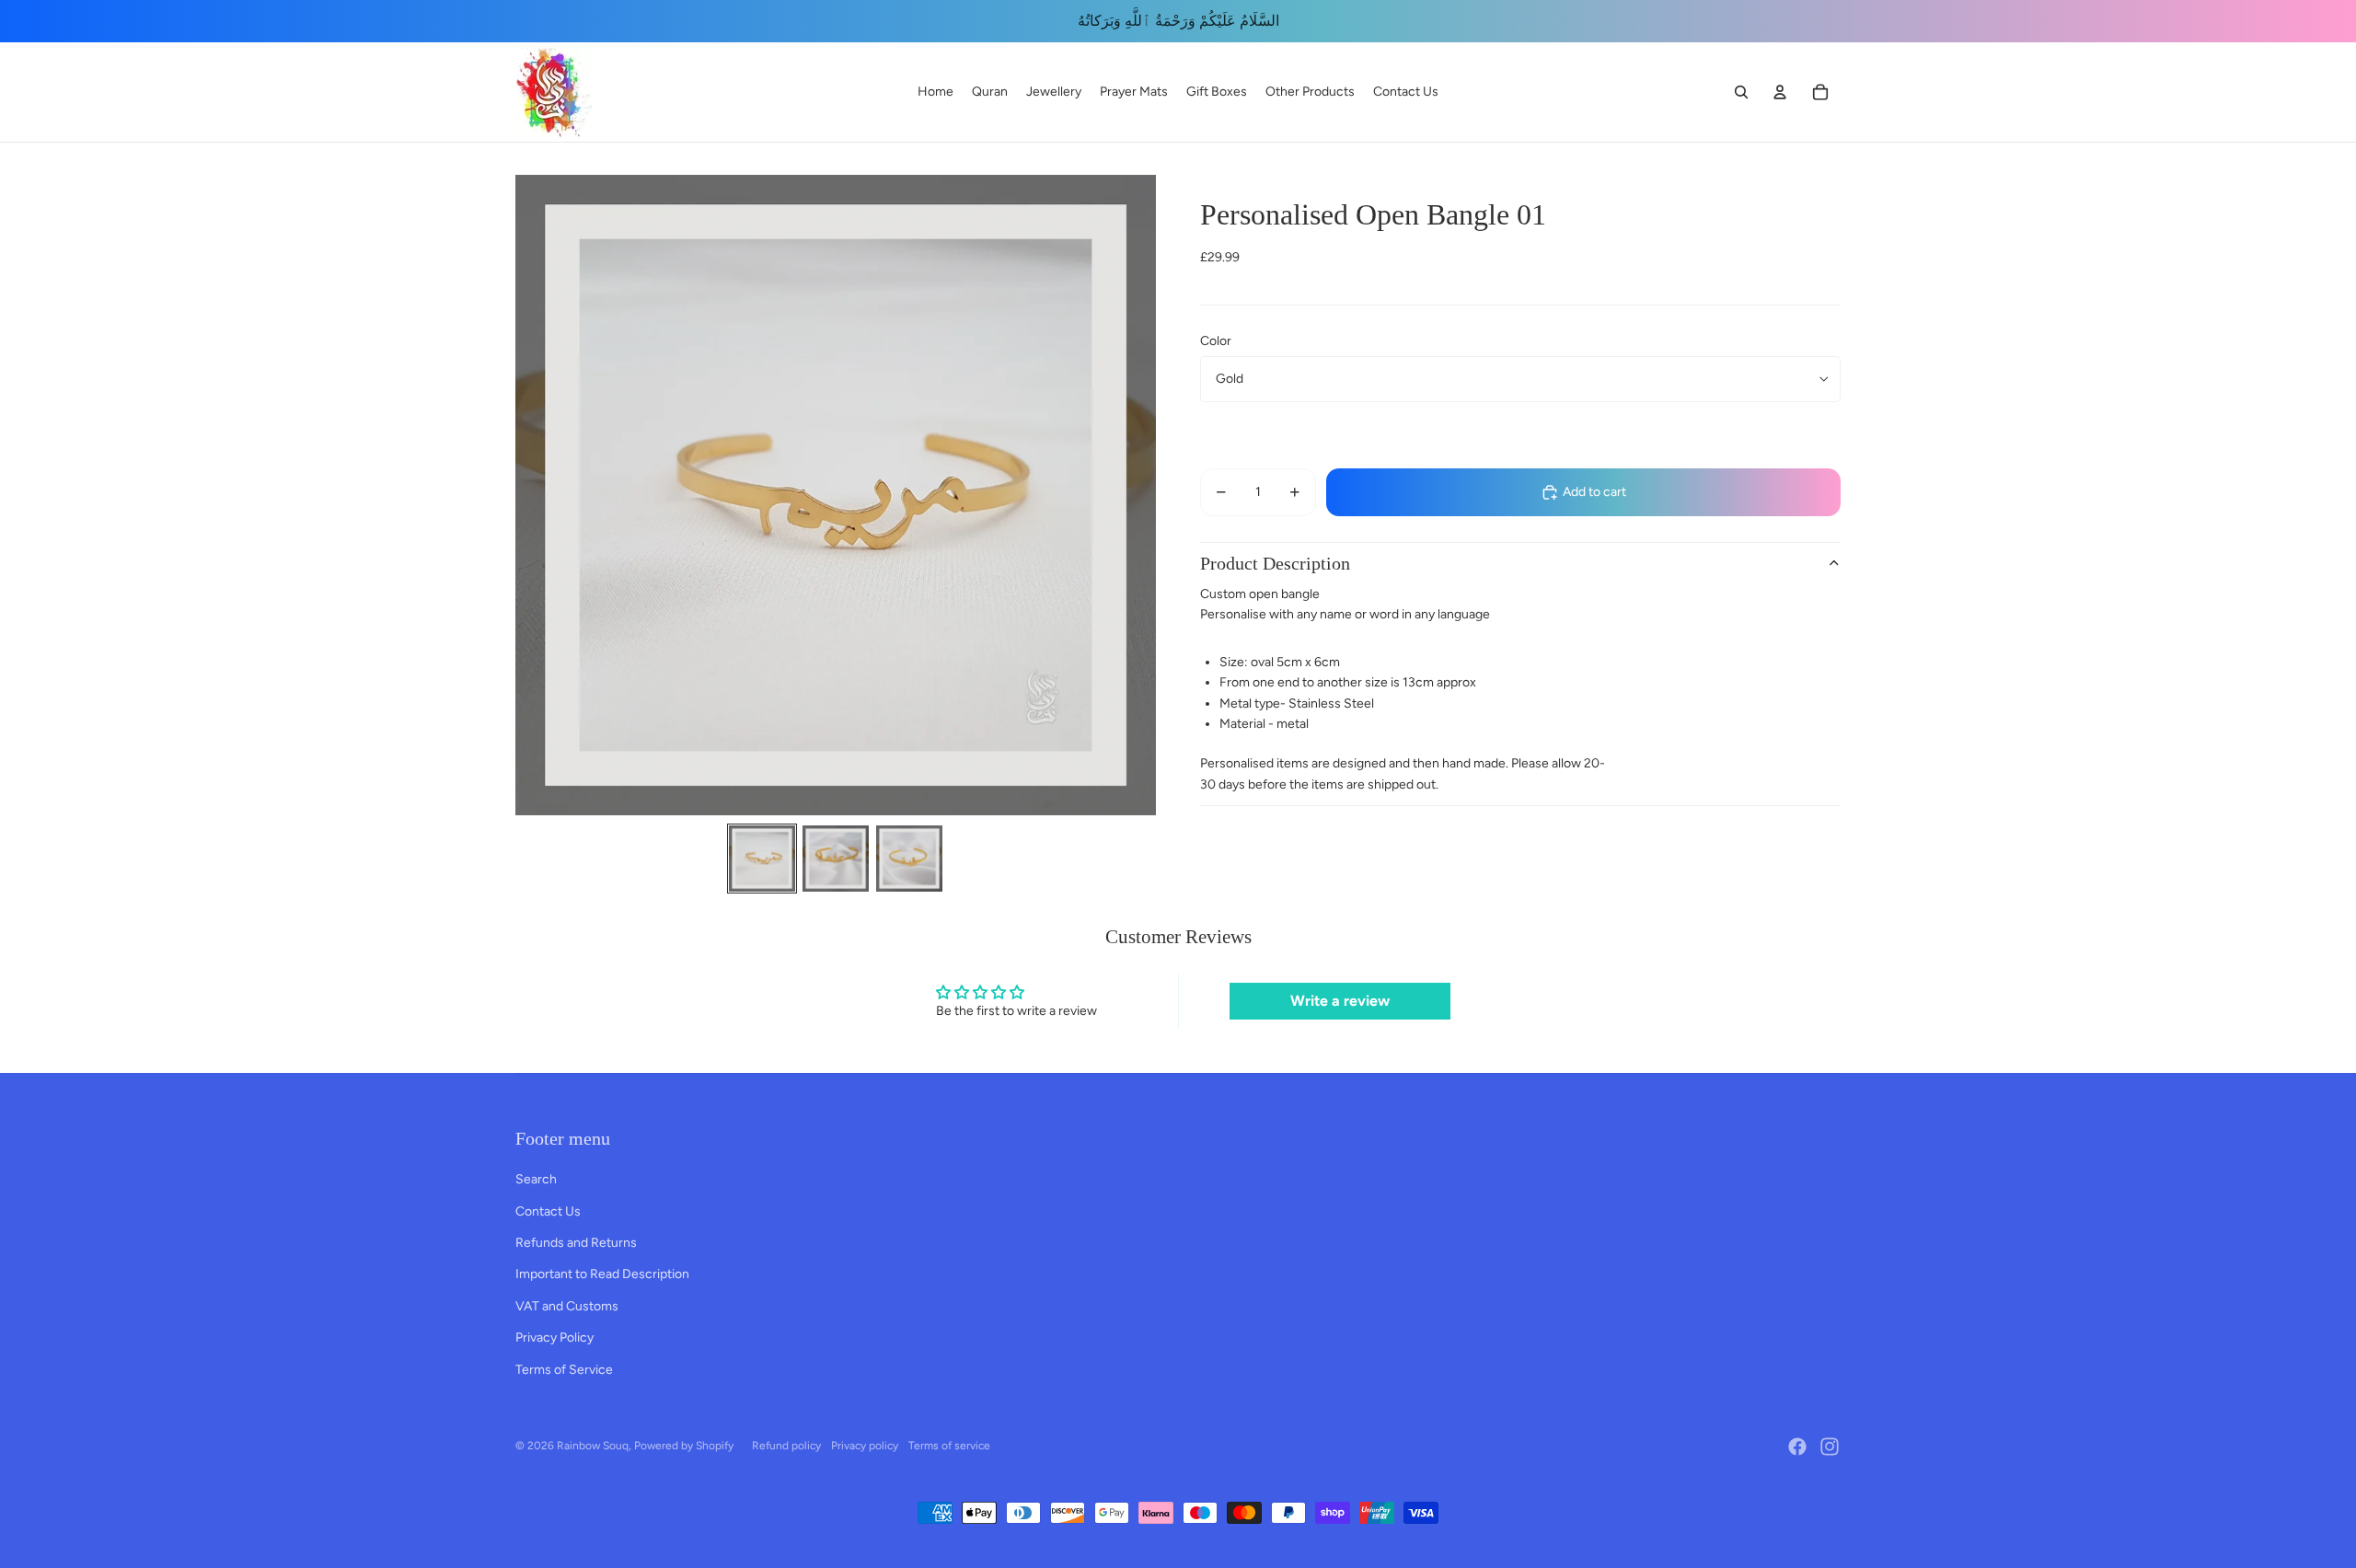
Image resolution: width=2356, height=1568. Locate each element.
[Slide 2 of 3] (836, 859)
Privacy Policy (554, 1337)
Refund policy (786, 1446)
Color (1216, 341)
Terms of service (949, 1446)
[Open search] (1741, 92)
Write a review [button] (1340, 1001)
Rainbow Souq (593, 1446)
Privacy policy (865, 1446)
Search (536, 1179)
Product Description (1275, 563)
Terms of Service (564, 1370)
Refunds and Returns (576, 1243)
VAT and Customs (567, 1306)
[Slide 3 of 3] (909, 859)
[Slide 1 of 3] (762, 859)
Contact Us (548, 1211)
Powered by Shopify (684, 1446)
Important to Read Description (602, 1274)
